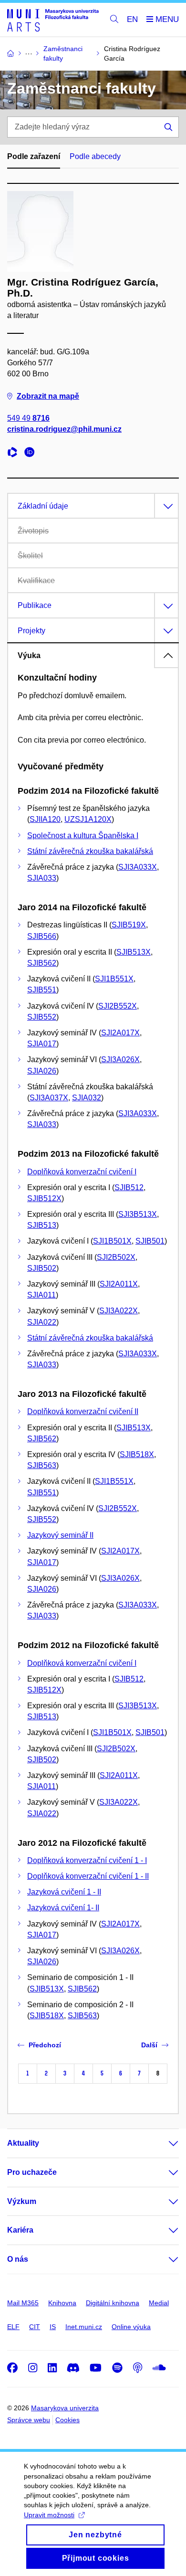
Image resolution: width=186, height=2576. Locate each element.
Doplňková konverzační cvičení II (83, 1411)
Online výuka (131, 2327)
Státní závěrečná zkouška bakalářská (90, 851)
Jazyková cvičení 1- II (63, 1908)
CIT (35, 2327)
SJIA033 (42, 878)
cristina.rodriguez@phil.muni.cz (64, 429)
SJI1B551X (114, 979)
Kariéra (20, 2230)
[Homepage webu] (53, 20)
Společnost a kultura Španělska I (83, 836)
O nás (18, 2259)
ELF (13, 2327)
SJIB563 (42, 1465)
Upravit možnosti (49, 2515)
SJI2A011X (119, 1284)
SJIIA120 (45, 819)
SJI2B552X (118, 1006)
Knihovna (62, 2303)
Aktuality (23, 2143)
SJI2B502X (116, 1257)
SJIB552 (42, 1017)
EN (132, 19)
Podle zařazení (34, 156)
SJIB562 (42, 963)
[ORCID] (32, 453)
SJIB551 (42, 990)
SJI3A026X (120, 1059)
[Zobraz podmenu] (164, 2143)
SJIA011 (41, 1295)
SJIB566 (42, 936)
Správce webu (29, 2420)
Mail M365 (23, 2303)
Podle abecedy (95, 156)
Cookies (67, 2420)
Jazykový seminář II (60, 1535)
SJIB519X (129, 925)
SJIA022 (42, 1322)
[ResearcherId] (15, 453)
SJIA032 (87, 1098)
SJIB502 (42, 1268)
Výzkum (22, 2201)
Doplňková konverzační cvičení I (82, 1172)
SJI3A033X (138, 867)
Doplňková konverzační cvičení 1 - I (87, 1860)
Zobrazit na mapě (48, 396)
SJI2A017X (120, 1033)
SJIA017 (42, 1044)
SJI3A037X (49, 1098)
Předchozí (45, 2045)
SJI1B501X (112, 1241)
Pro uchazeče (32, 2172)
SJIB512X (44, 1198)
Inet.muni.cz (84, 2327)
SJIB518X (137, 1454)
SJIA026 (42, 1071)
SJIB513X (134, 952)
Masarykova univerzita (65, 2408)
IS (53, 2327)
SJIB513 (42, 1225)
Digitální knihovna (113, 2303)
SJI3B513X (138, 1214)
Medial (159, 2303)
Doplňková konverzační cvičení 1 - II (88, 1876)
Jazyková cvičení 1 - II (64, 1892)
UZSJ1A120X (88, 819)
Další (149, 2045)
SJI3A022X (119, 1311)
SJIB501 (150, 1241)
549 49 (28, 418)
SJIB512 (129, 1187)
